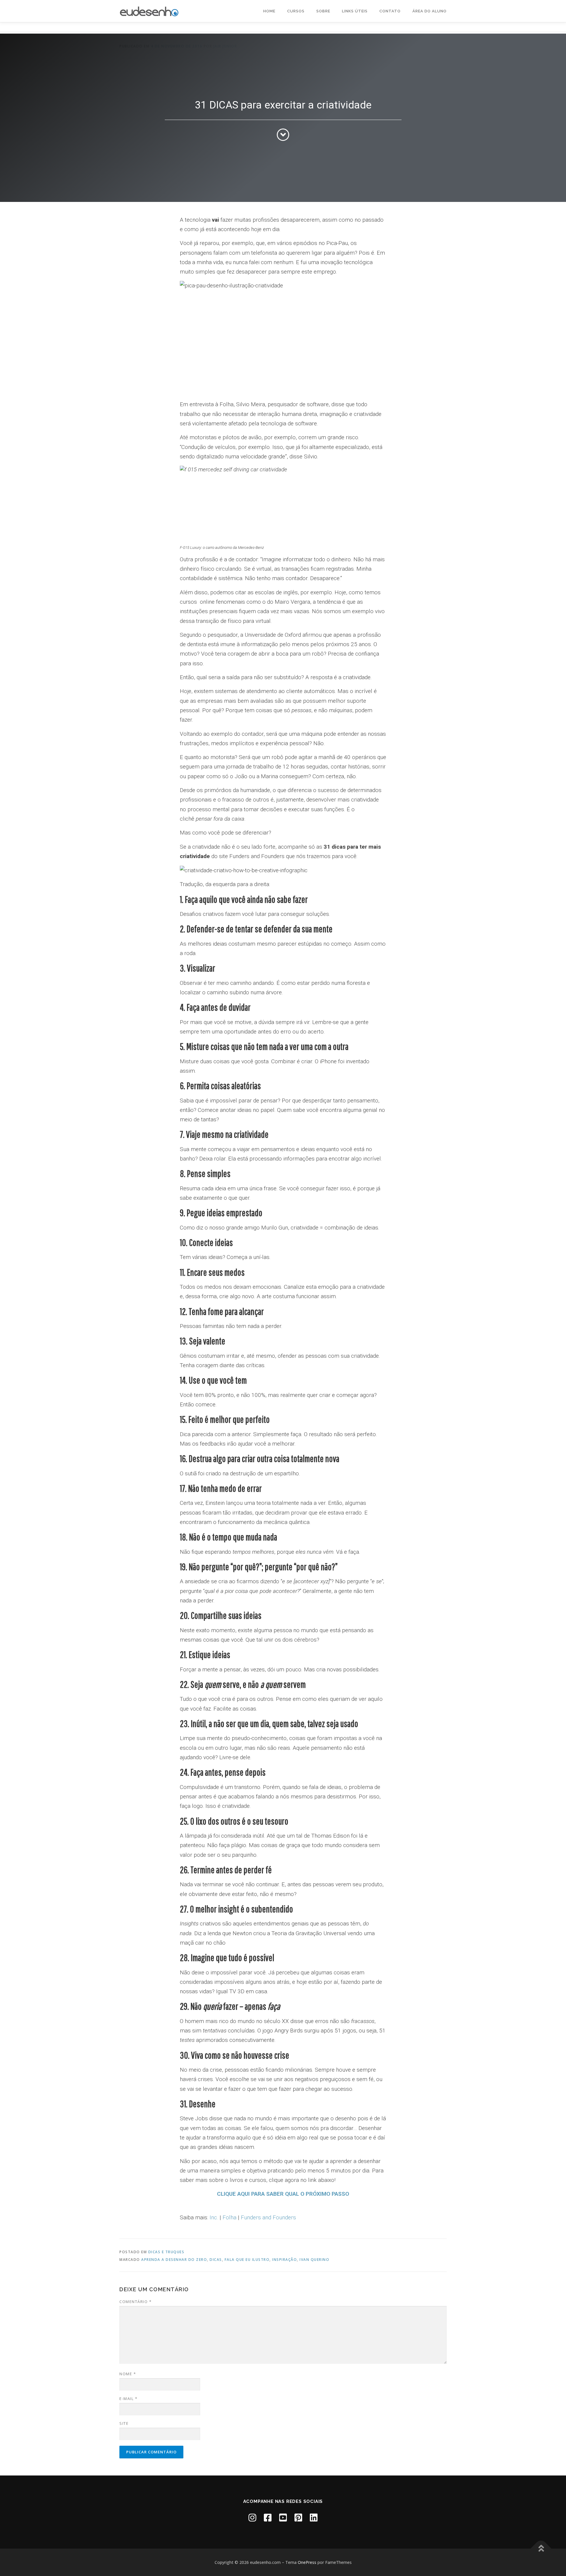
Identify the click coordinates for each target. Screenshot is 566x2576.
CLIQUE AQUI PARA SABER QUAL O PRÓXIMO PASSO (283, 2194)
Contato (390, 11)
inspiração (284, 2260)
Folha (229, 2217)
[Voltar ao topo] (541, 2548)
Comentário (135, 2302)
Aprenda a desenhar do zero (174, 2260)
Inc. (214, 2217)
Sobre (323, 11)
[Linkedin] (314, 2517)
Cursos (296, 11)
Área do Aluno (430, 11)
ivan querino (314, 2260)
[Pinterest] (298, 2517)
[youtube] (283, 2517)
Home (269, 11)
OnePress (307, 2562)
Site (124, 2423)
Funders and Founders (268, 2217)
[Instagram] (252, 2517)
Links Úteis (355, 11)
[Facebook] (268, 2517)
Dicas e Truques (166, 2252)
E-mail (128, 2399)
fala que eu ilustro (247, 2260)
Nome (128, 2374)
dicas (216, 2260)
